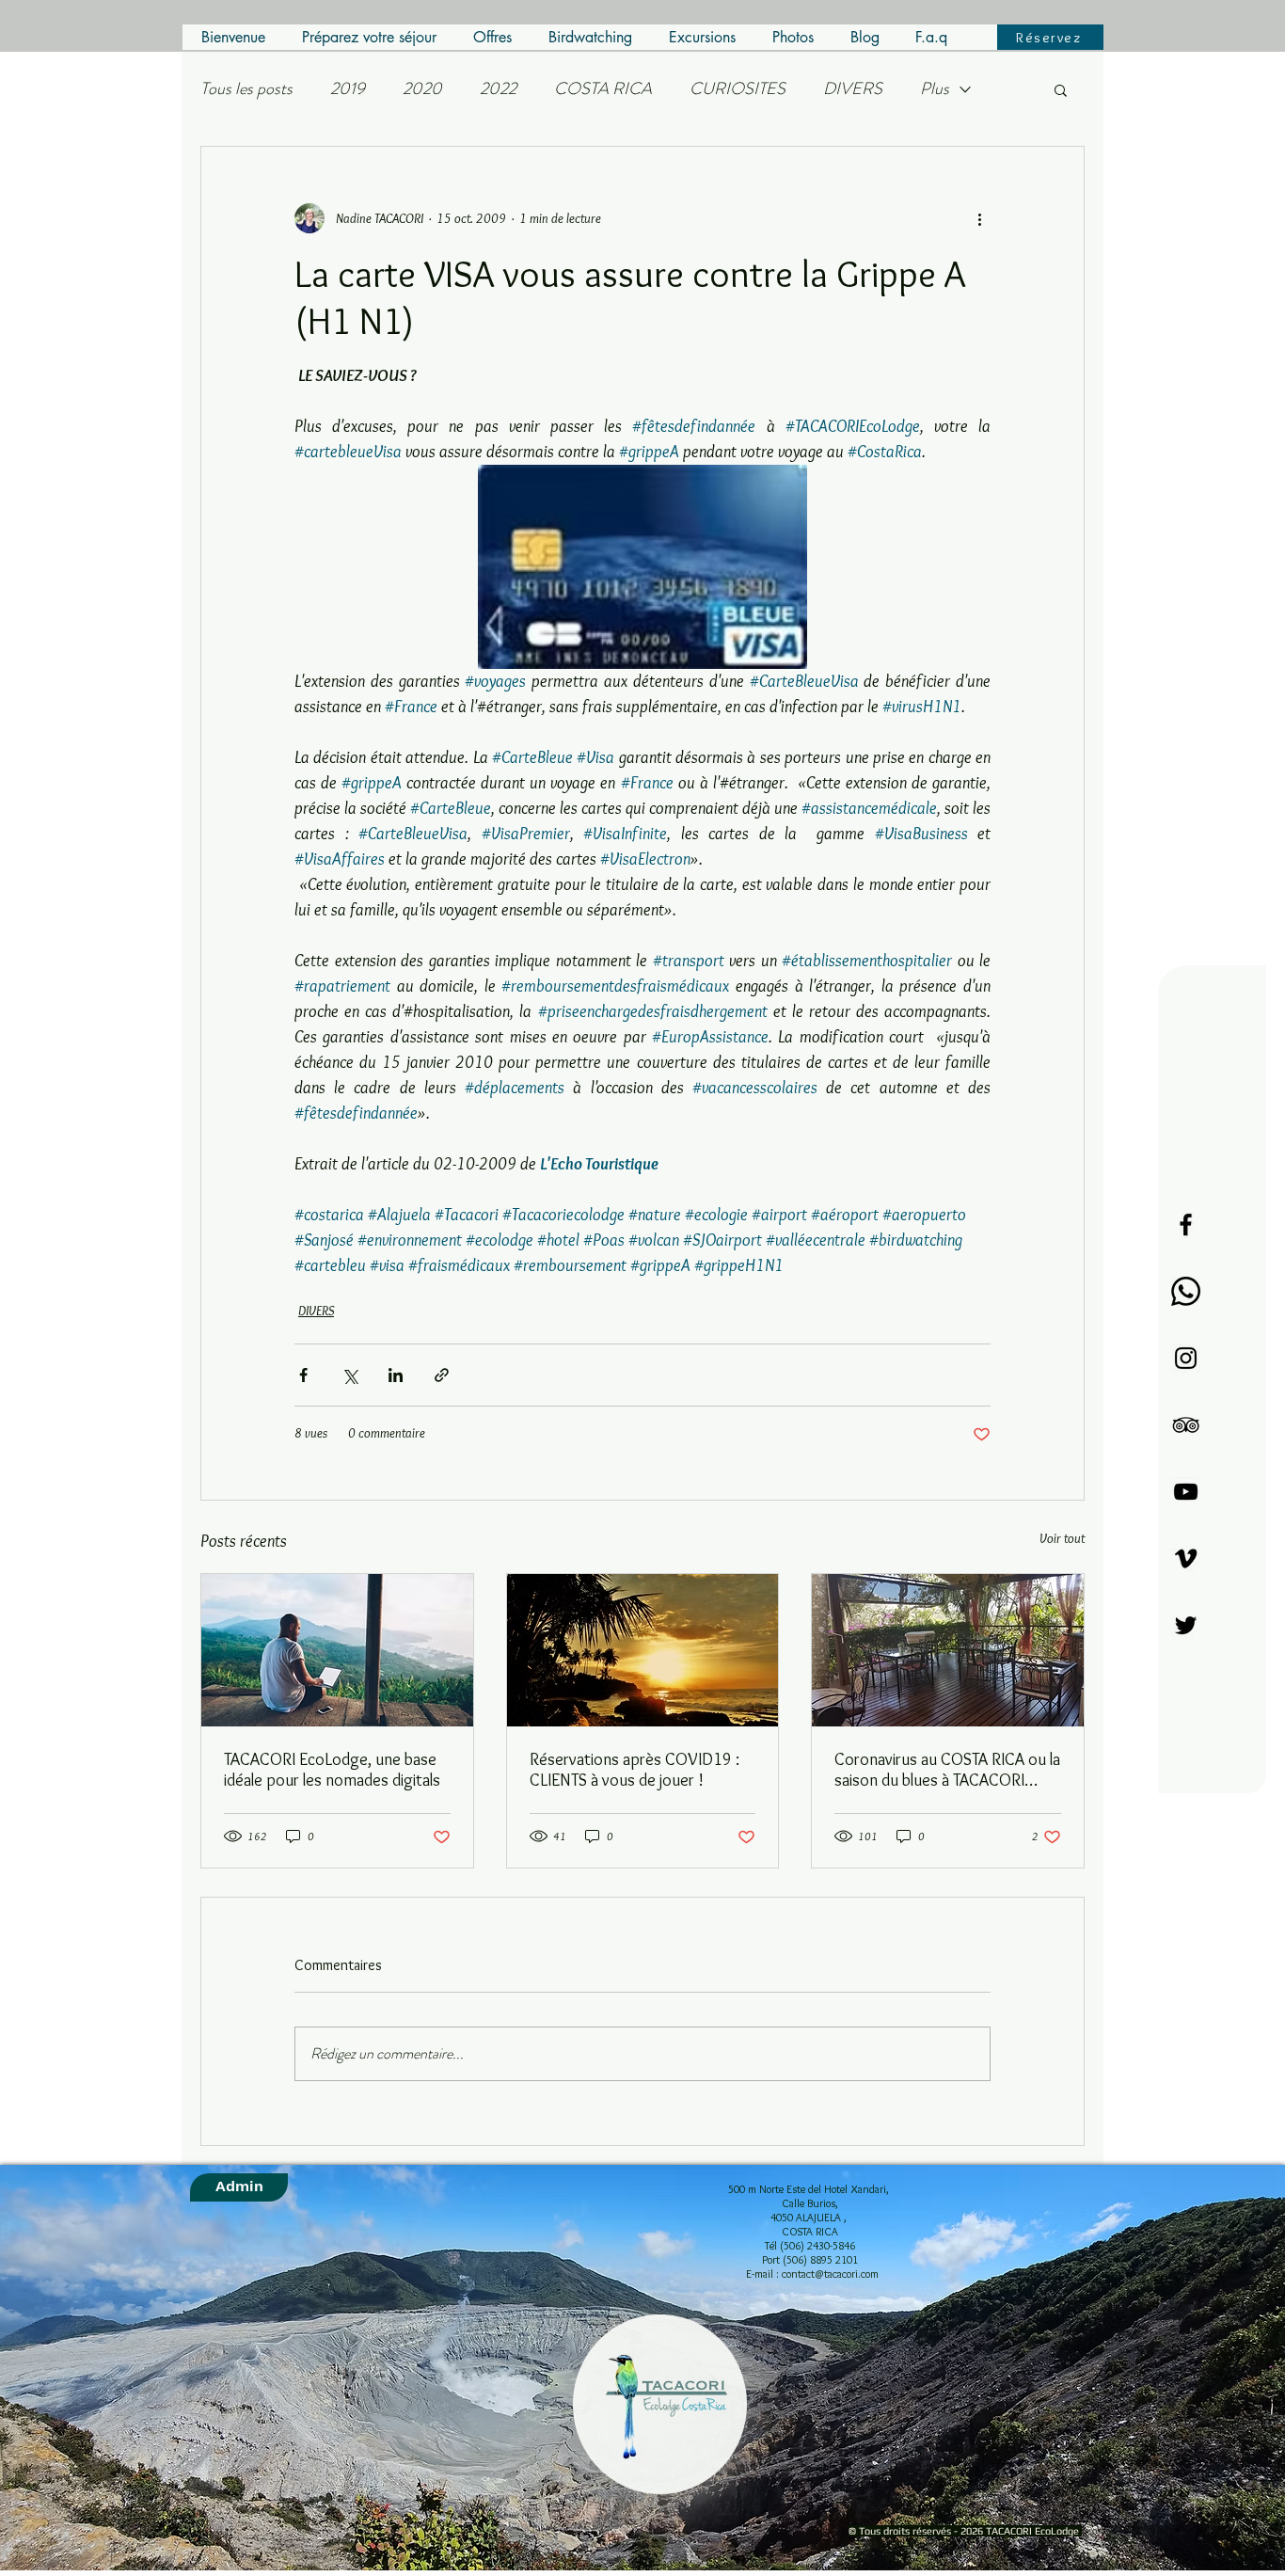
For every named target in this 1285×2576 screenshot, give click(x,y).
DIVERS (853, 89)
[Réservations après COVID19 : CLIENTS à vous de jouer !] (643, 1650)
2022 (498, 89)
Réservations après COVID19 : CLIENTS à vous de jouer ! (635, 1770)
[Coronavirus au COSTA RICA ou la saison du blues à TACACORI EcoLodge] (948, 1650)
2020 (422, 89)
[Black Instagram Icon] (1186, 1358)
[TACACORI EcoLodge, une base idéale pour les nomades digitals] (337, 1650)
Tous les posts (246, 89)
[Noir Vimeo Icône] (1186, 1558)
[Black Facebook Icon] (1186, 1224)
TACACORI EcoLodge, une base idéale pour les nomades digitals (332, 1770)
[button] (1061, 89)
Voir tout (1062, 1538)
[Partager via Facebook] (303, 1375)
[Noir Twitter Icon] (1186, 1625)
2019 (348, 89)
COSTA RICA (603, 89)
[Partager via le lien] (442, 1375)
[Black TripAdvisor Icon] (1186, 1425)
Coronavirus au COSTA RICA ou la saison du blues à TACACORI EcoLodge (947, 1770)
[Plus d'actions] (979, 218)
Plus (935, 89)
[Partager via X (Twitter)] (349, 1375)
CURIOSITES (738, 89)
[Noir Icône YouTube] (1186, 1492)
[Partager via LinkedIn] (396, 1375)
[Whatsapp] (1186, 1291)
